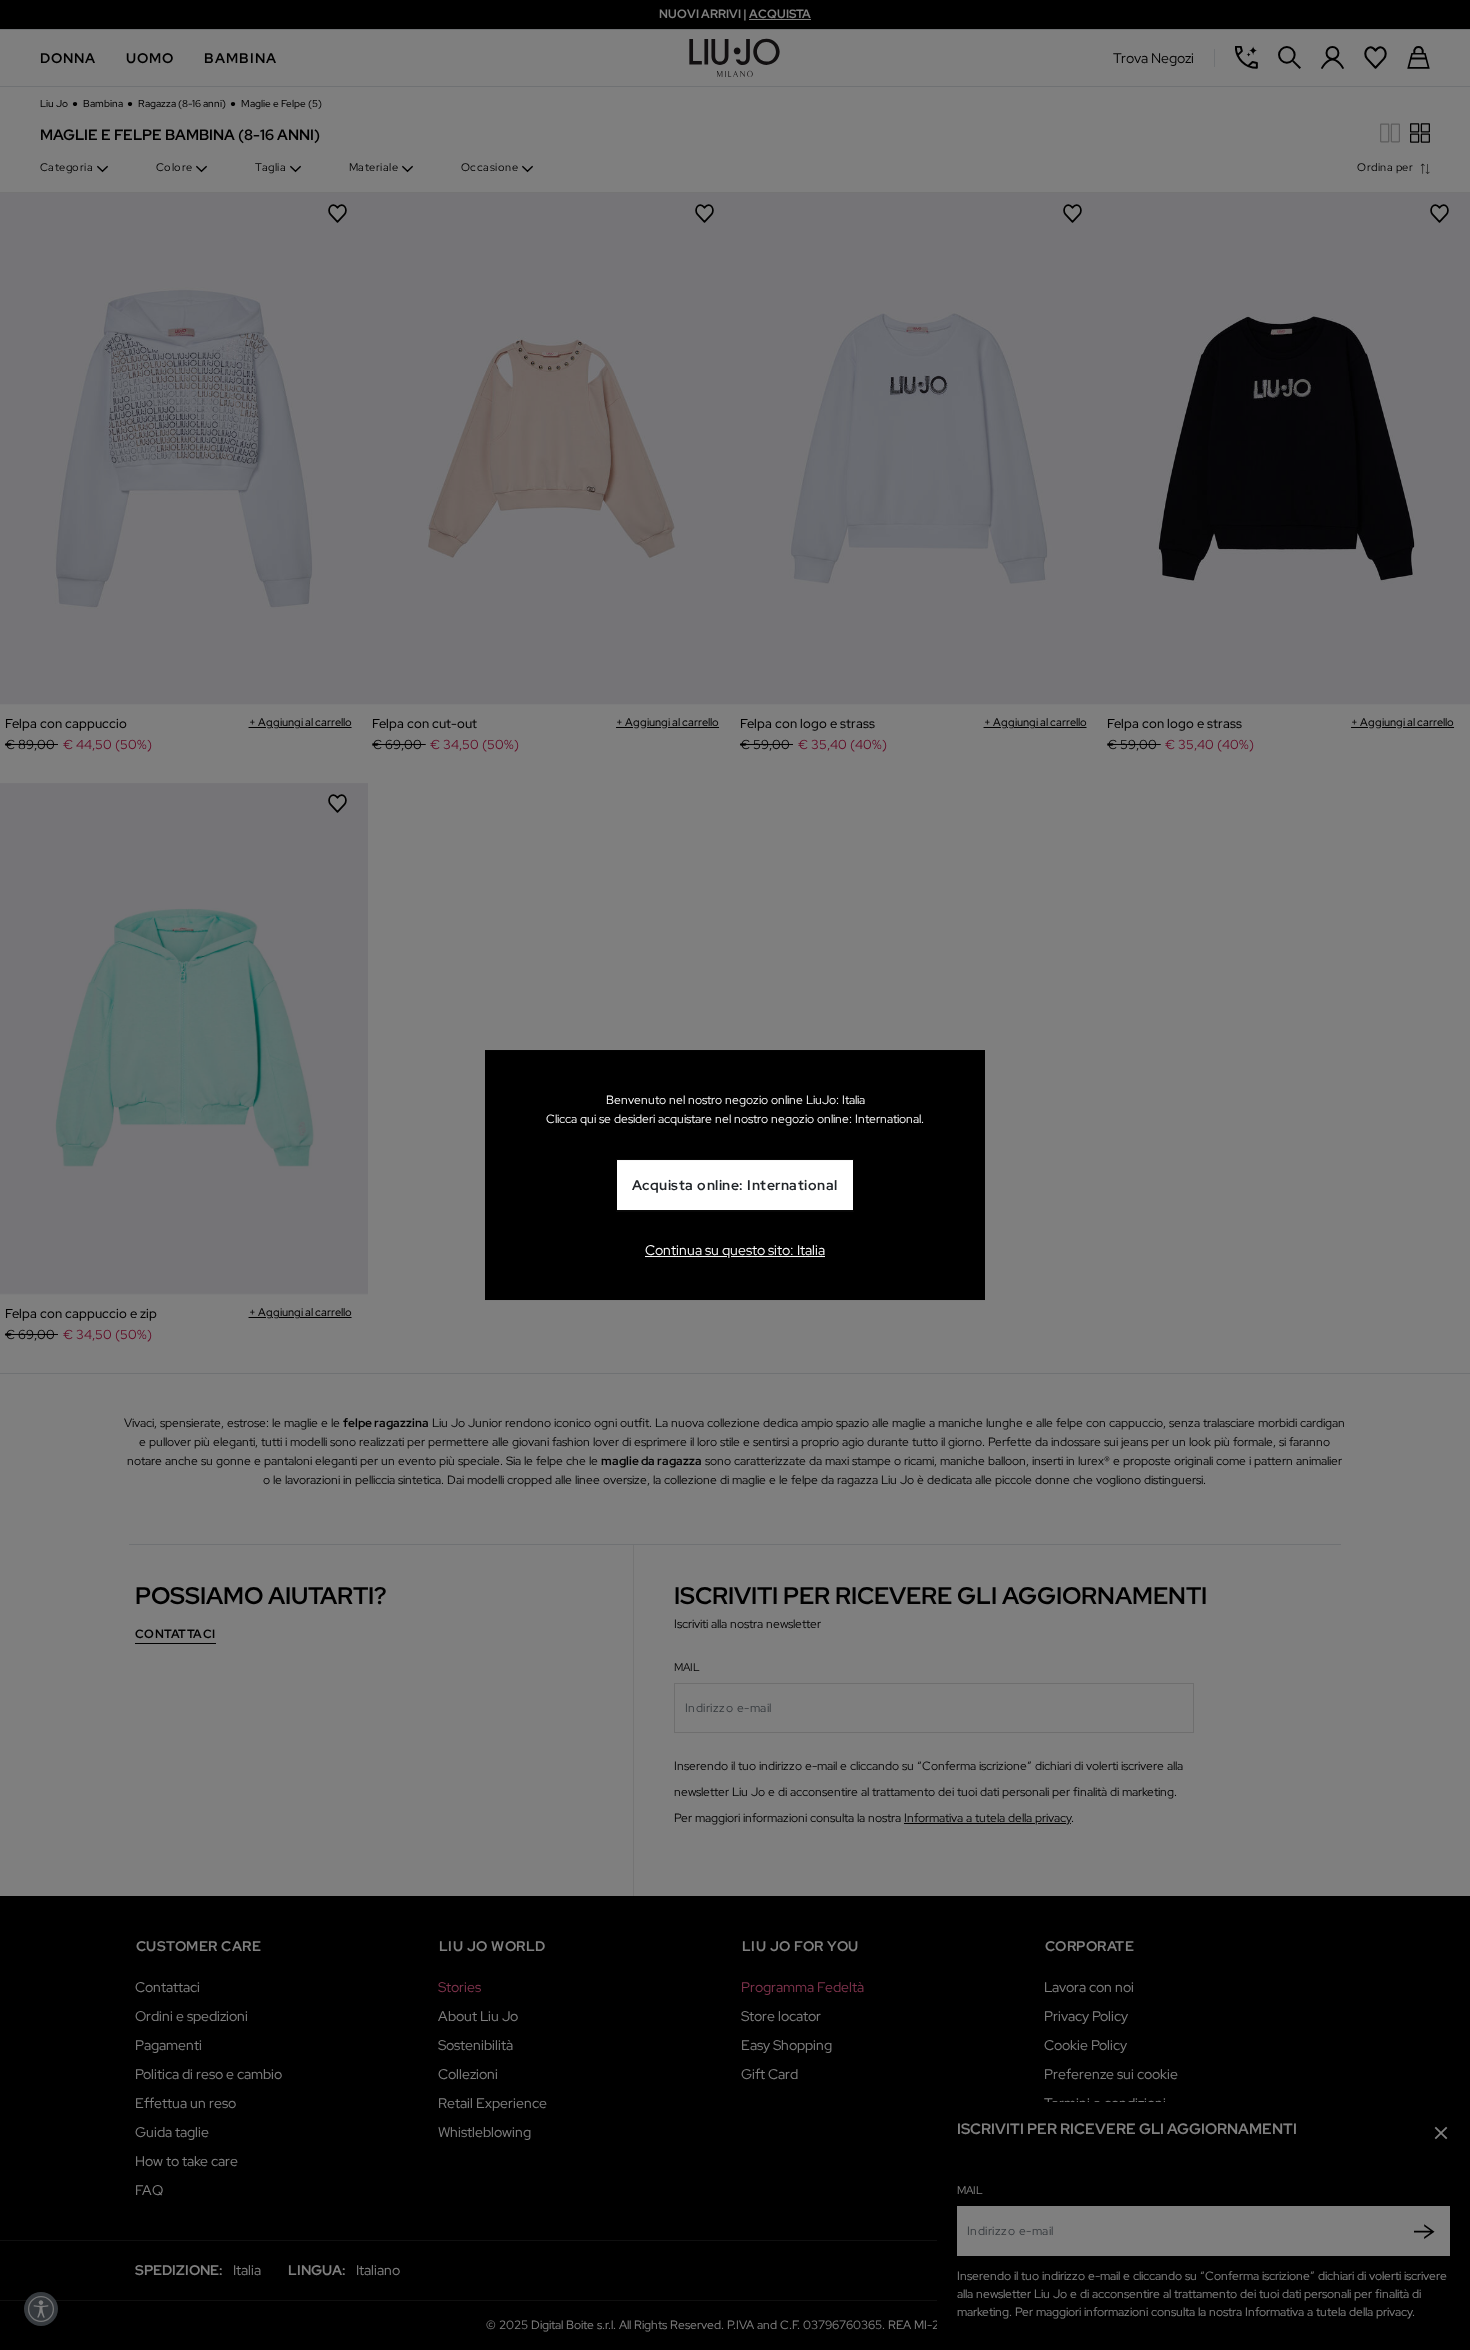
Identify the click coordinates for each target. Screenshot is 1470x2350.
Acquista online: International (735, 1185)
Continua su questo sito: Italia (735, 1250)
